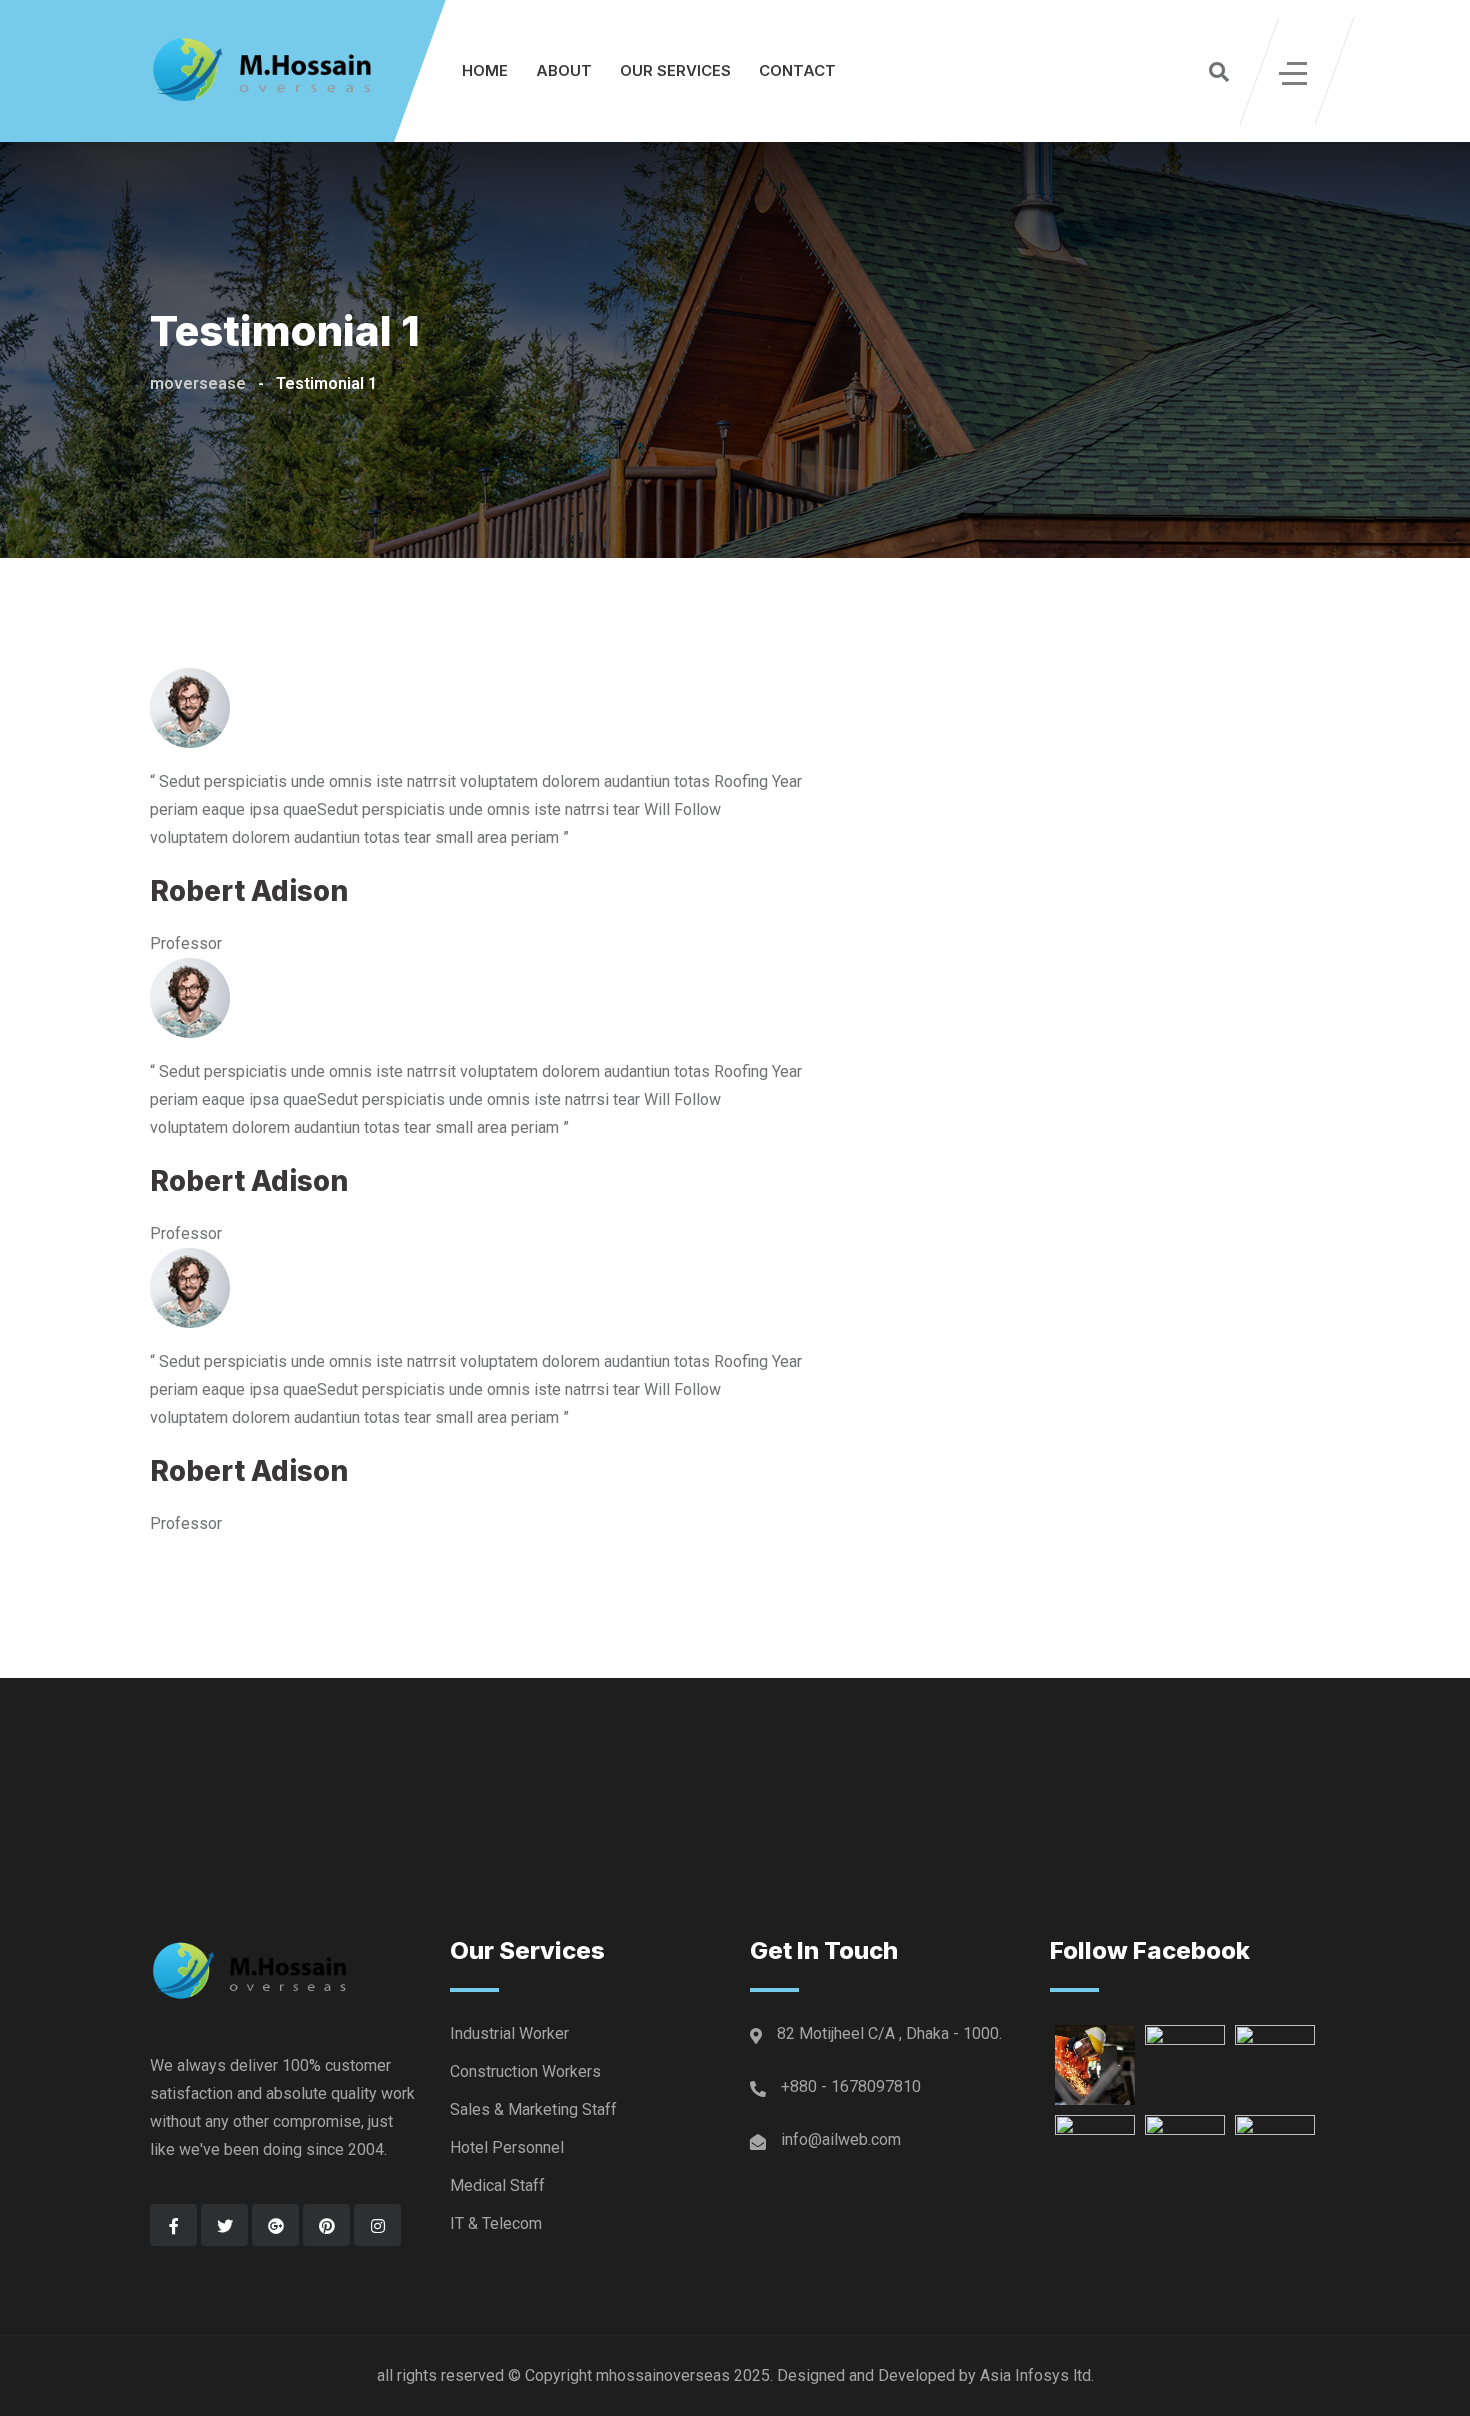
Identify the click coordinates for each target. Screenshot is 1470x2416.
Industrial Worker (509, 2033)
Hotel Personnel (507, 2147)
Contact (797, 70)
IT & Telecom (496, 2223)
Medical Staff (497, 2185)
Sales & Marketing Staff (533, 2109)
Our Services (675, 70)
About (564, 70)
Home (485, 70)
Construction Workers (525, 2071)
